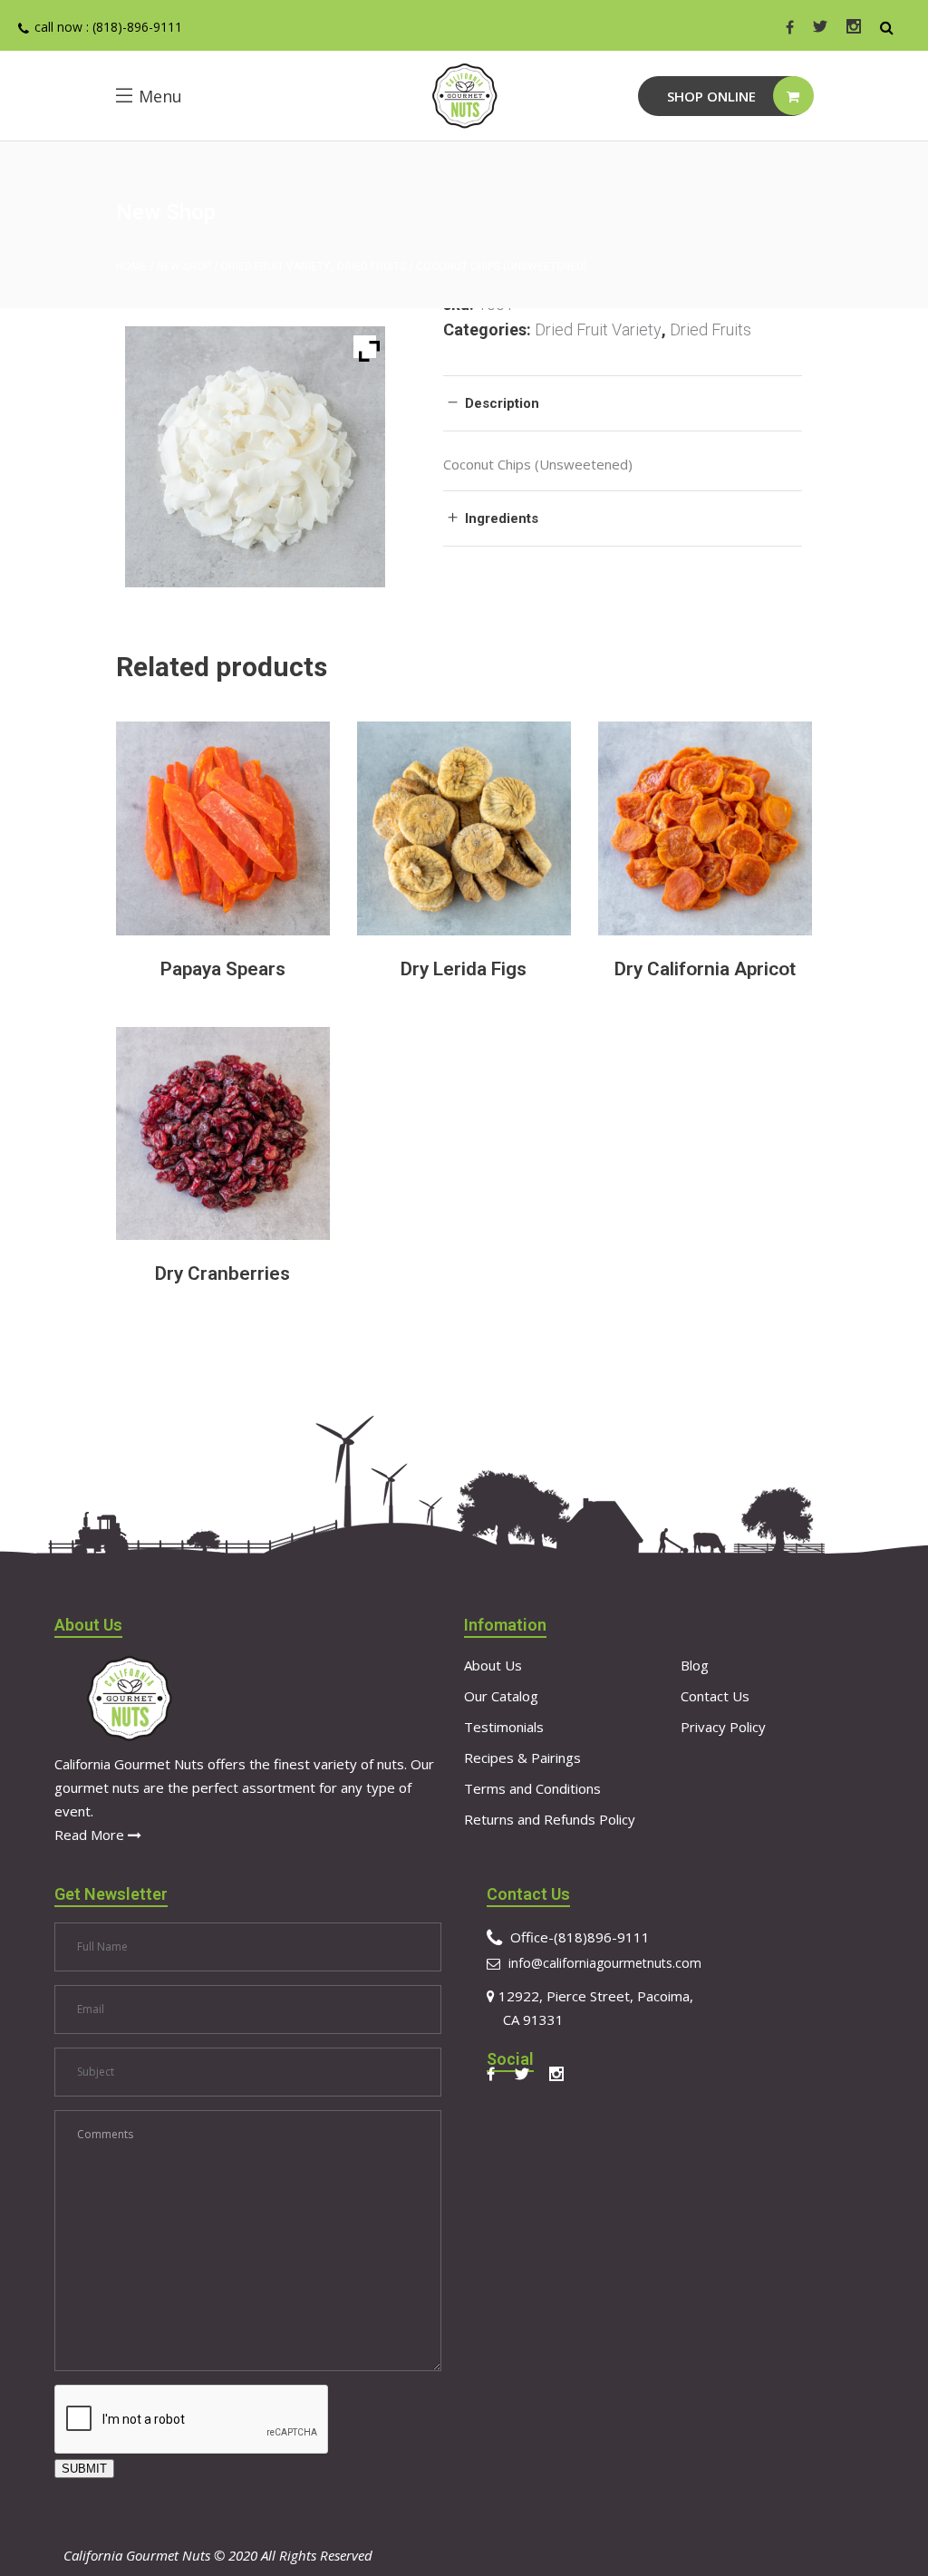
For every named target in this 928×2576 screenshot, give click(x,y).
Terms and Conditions (532, 1788)
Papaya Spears (223, 969)
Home (131, 266)
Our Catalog (501, 1696)
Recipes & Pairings (522, 1758)
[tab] (622, 403)
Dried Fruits (372, 266)
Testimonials (504, 1727)
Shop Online (711, 96)
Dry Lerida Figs (464, 969)
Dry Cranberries (222, 1273)
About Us (493, 1665)
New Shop (184, 266)
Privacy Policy (723, 1727)
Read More (91, 1835)
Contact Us (715, 1696)
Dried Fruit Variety (275, 266)
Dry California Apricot (705, 969)
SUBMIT (84, 2469)
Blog (695, 1665)
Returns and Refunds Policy (550, 1819)
